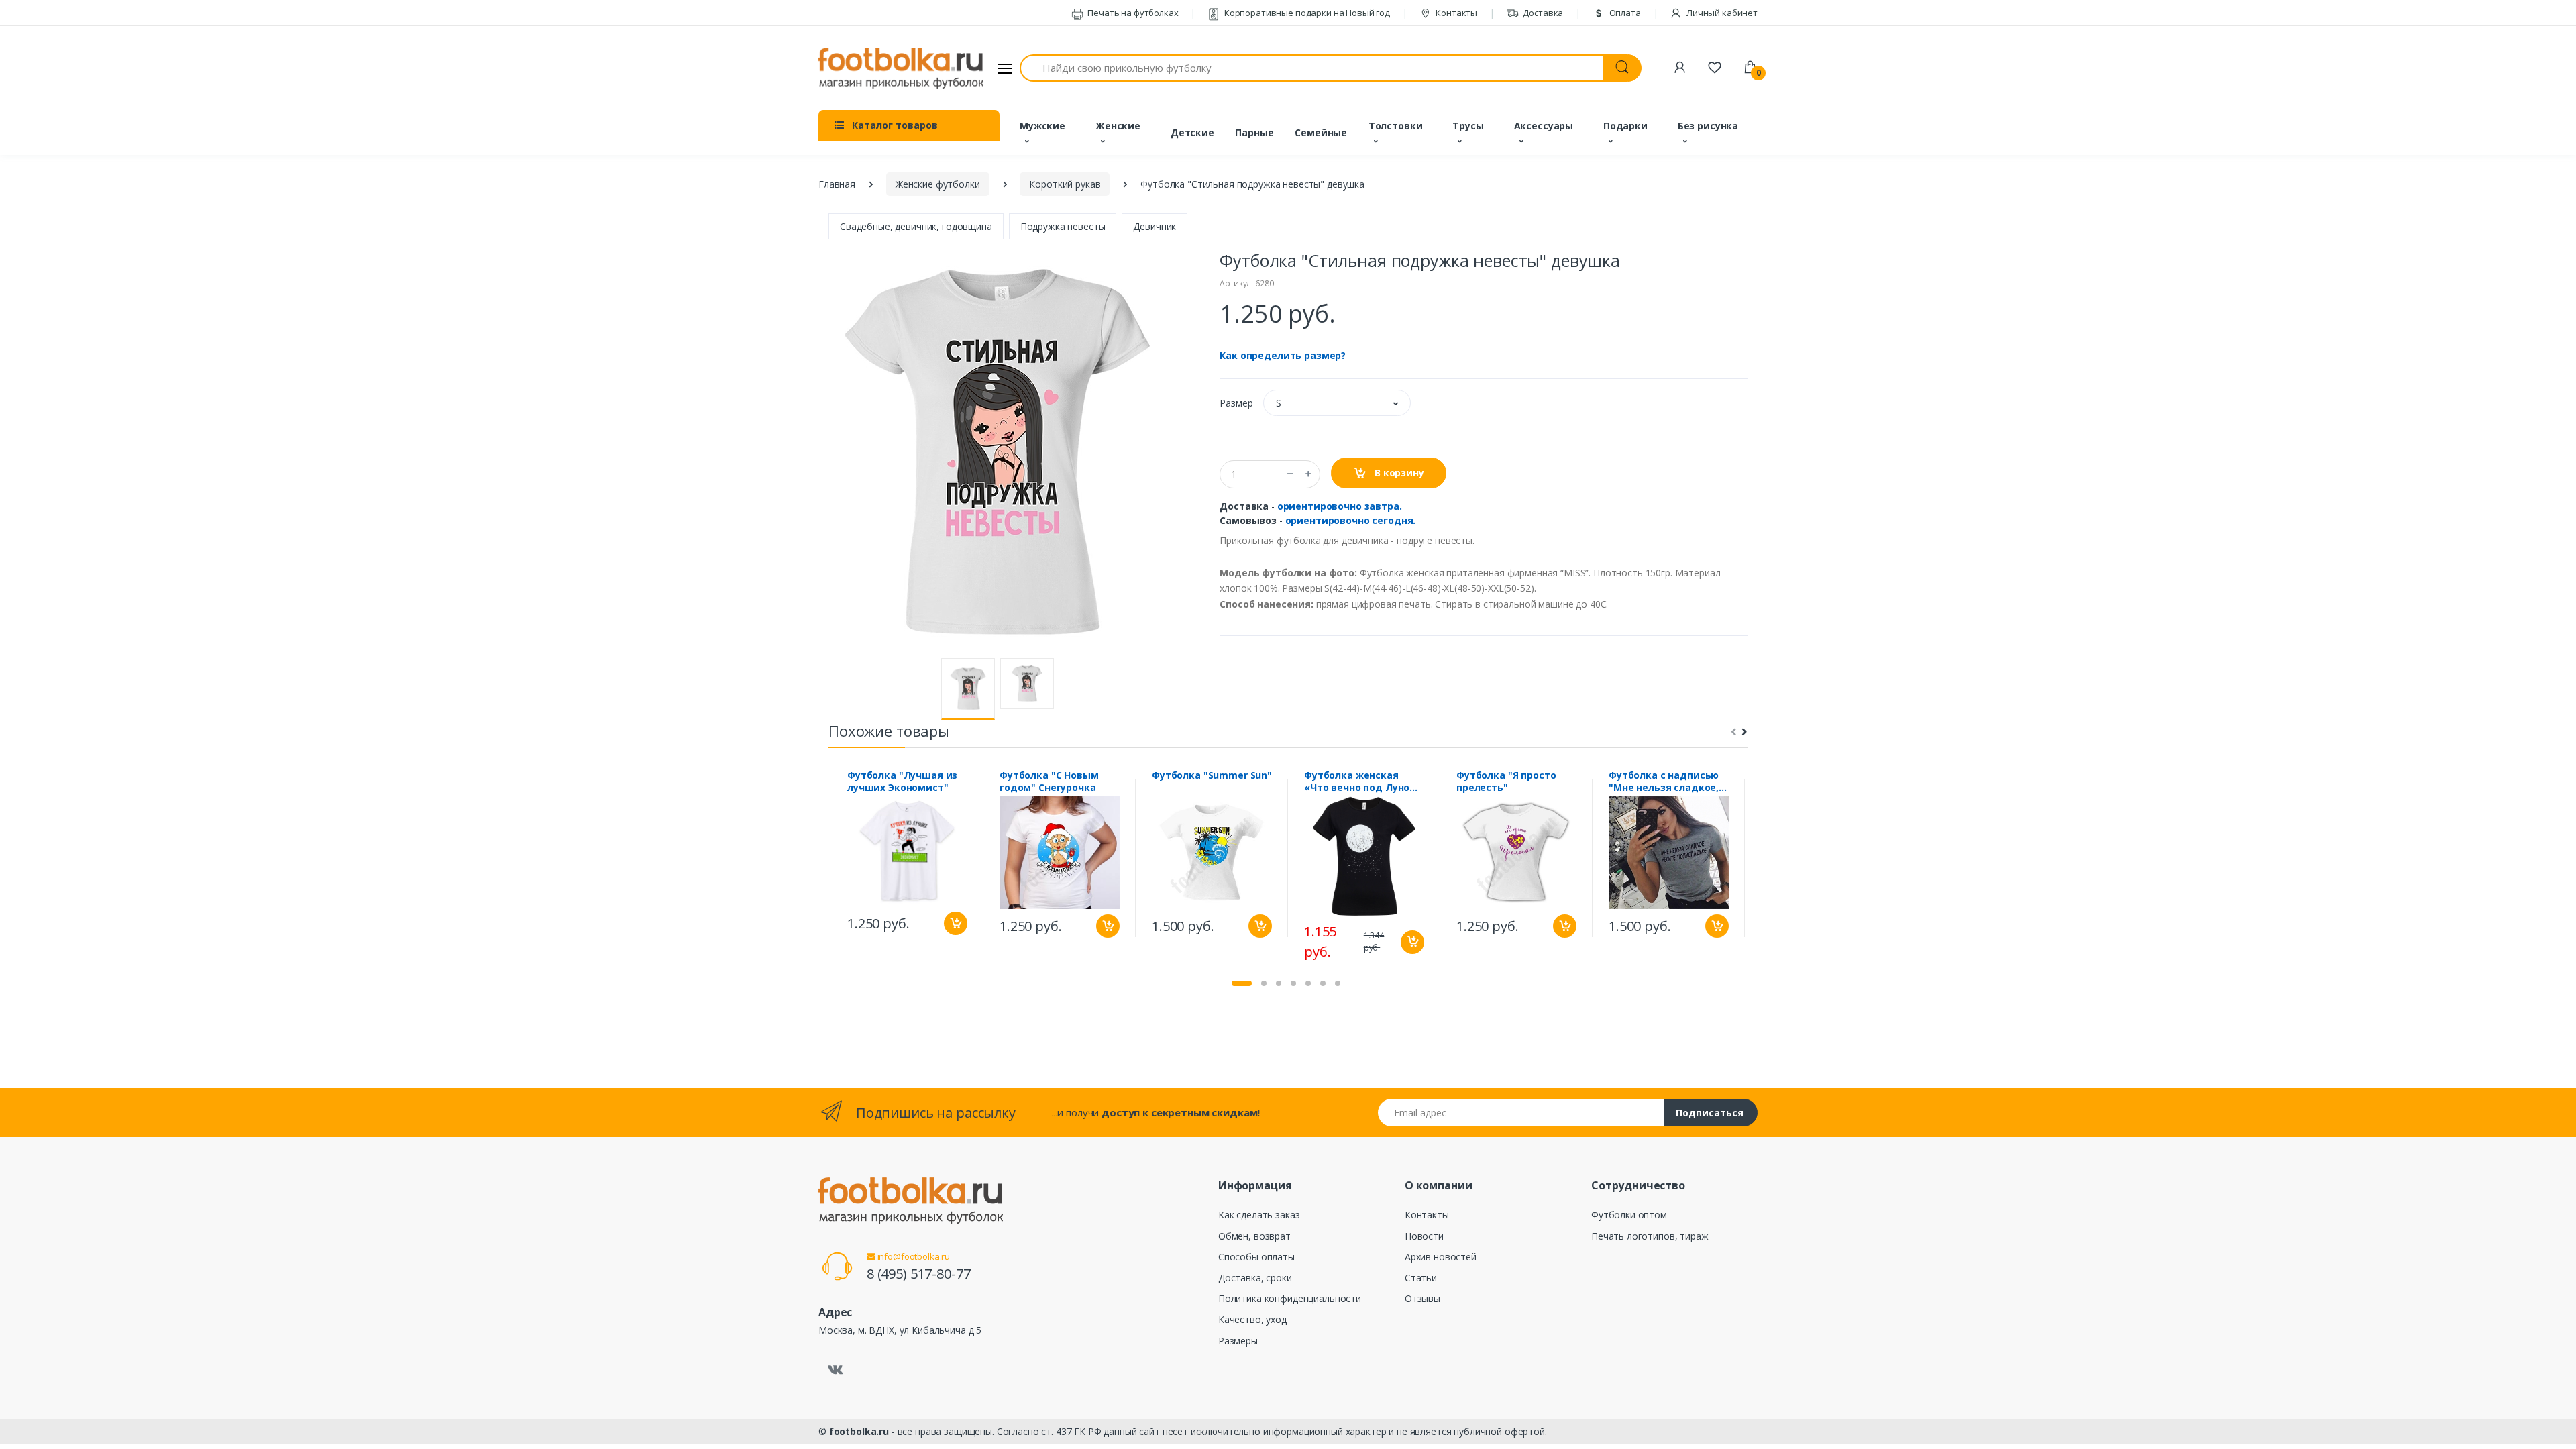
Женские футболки (938, 184)
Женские (1118, 126)
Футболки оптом (1629, 1215)
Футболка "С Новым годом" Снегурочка (1049, 782)
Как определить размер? (1283, 355)
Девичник (1155, 226)
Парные (1254, 132)
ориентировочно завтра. (1340, 506)
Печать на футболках (1132, 13)
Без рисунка (1708, 126)
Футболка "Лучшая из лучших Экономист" (902, 782)
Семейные (1321, 132)
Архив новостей (1441, 1257)
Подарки (1625, 126)
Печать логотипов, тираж (1650, 1236)
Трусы (1468, 126)
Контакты (1455, 13)
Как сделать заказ (1259, 1215)
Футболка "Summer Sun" (1212, 775)
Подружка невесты (1063, 226)
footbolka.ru (859, 1431)
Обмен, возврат (1254, 1236)
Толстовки (1396, 126)
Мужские (1042, 126)
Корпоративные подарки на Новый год (1306, 13)
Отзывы (1423, 1298)
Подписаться (1710, 1113)
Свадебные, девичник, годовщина (916, 226)
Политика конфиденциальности (1290, 1298)
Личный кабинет (1721, 13)
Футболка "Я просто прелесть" (1506, 782)
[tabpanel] (907, 856)
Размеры (1238, 1341)
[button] (1337, 403)
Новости (1424, 1236)
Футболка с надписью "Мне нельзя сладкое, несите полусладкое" (1664, 782)
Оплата (1624, 13)
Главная (837, 184)
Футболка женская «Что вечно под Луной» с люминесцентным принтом (1363, 782)
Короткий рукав (1065, 184)
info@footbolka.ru (913, 1256)
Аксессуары (1544, 126)
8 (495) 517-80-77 (919, 1274)
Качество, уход (1252, 1319)
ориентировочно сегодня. (1351, 520)
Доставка (1543, 13)
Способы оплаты (1256, 1257)
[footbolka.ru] (901, 68)
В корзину (1398, 473)
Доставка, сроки (1255, 1278)
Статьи (1421, 1278)
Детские (1192, 132)
